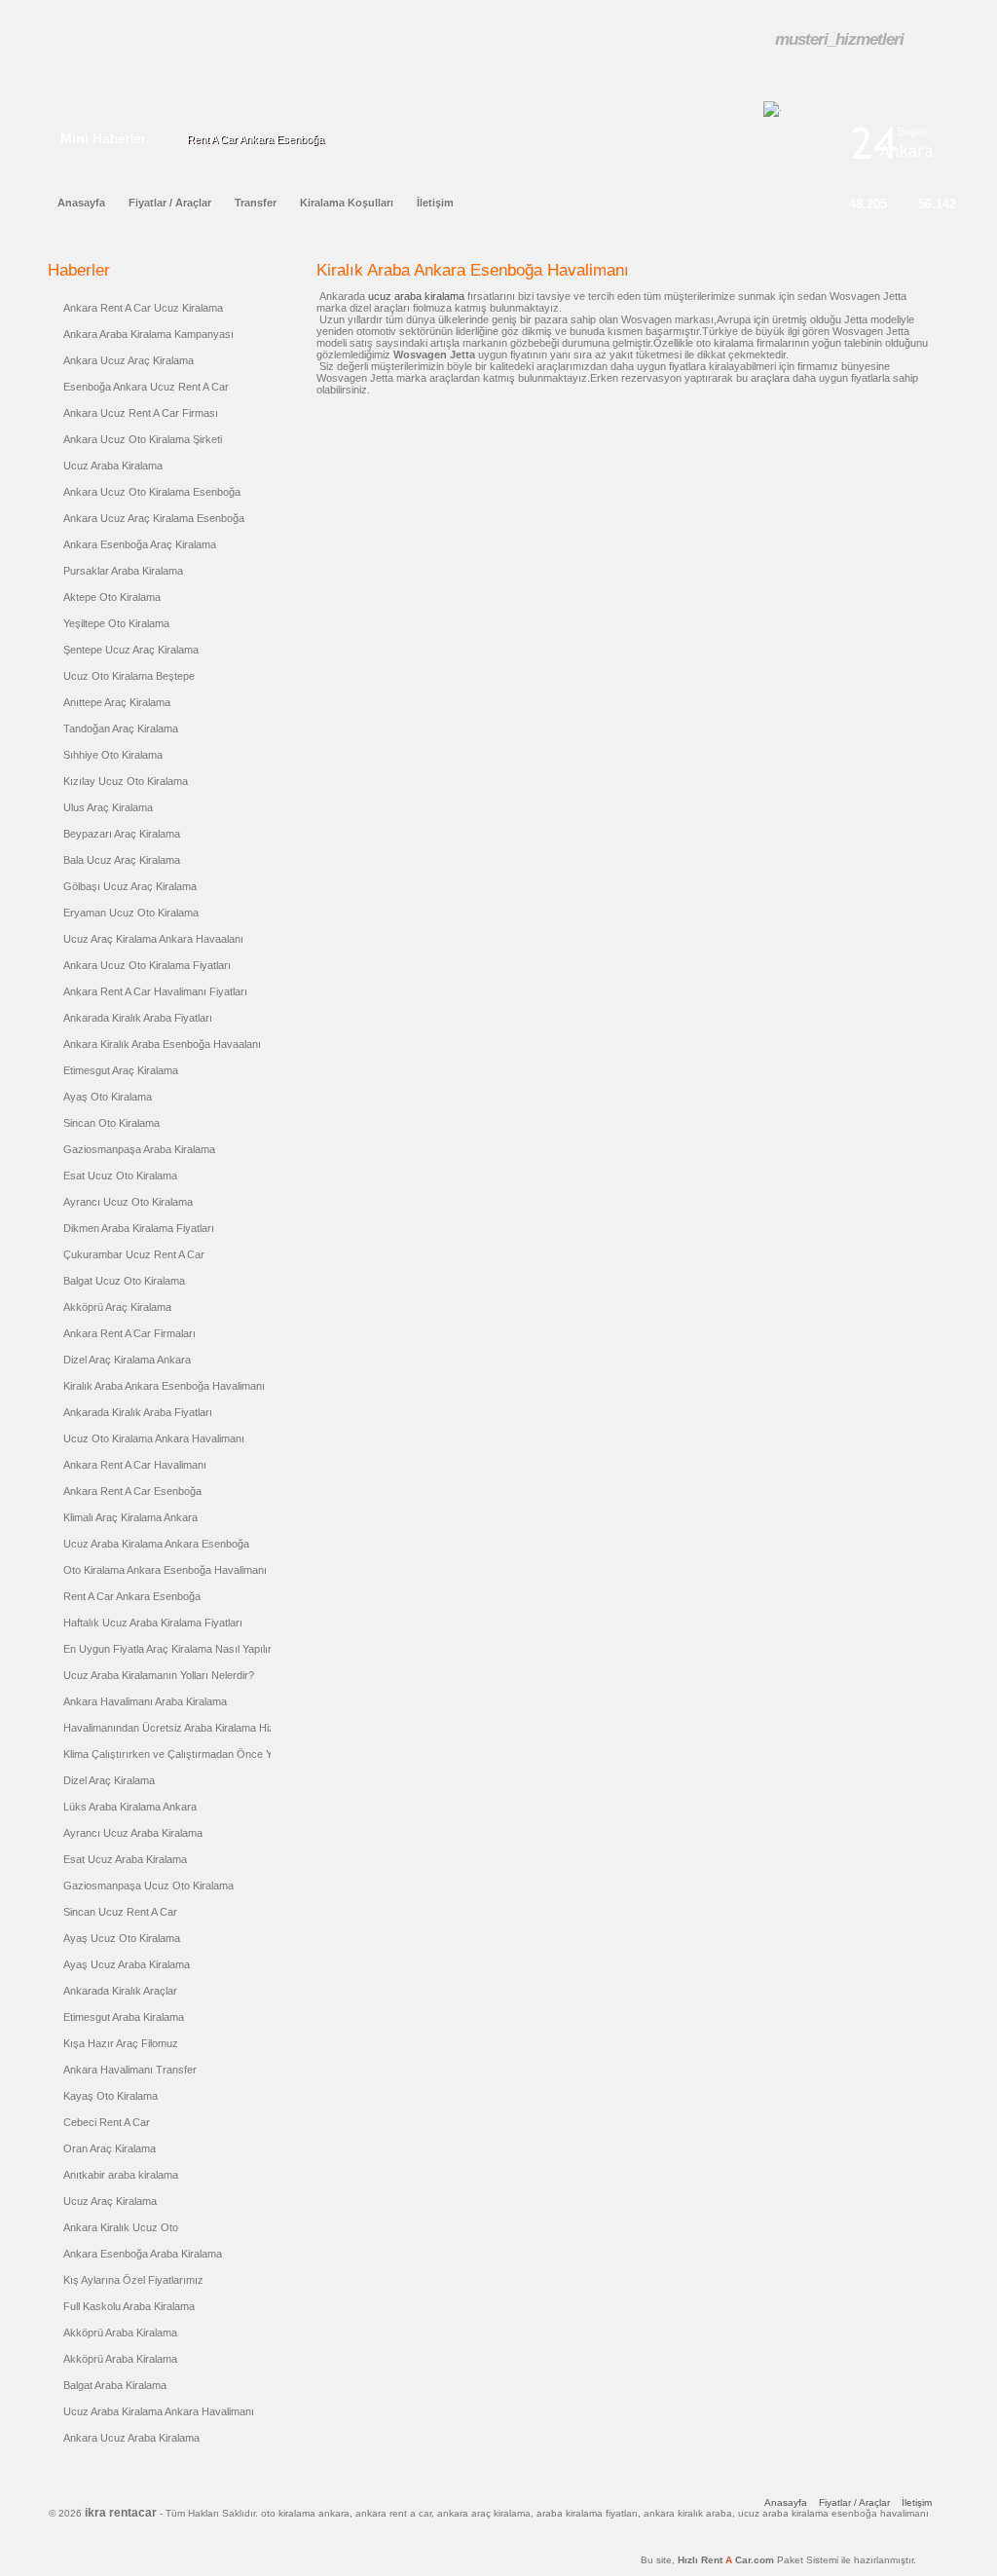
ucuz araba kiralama (416, 296)
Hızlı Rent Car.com (758, 2560)
